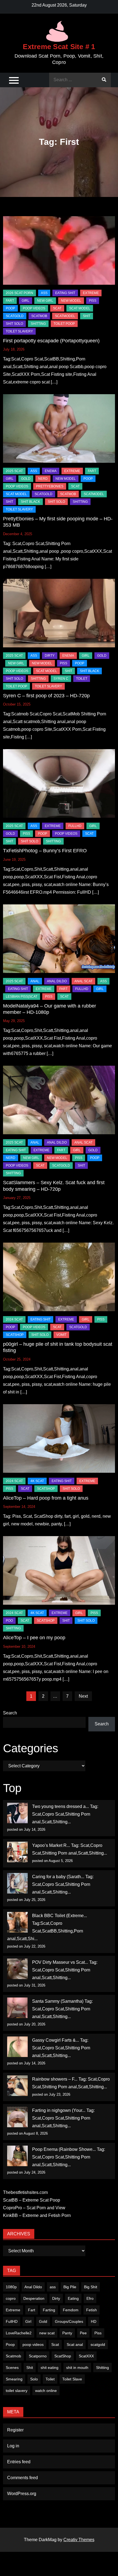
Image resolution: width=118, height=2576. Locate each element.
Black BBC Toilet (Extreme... (60, 1916)
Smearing (14, 2379)
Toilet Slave (72, 2379)
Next (83, 1696)
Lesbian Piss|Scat (22, 997)
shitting (38, 324)
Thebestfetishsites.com (25, 2192)
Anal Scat (83, 981)
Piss (93, 301)
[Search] (104, 80)
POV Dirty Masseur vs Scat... (60, 1962)
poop (10, 308)
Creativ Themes (79, 2540)
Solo (34, 2379)
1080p (11, 2287)
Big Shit (91, 2287)
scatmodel (65, 316)
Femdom (71, 2310)
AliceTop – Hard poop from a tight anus (46, 1498)
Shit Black (30, 502)
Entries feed (19, 2462)
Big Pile (70, 2287)
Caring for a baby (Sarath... (58, 1877)
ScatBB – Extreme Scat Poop (32, 2200)
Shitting (102, 2368)
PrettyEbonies (50, 486)
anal (35, 981)
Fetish (92, 2310)
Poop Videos (34, 308)
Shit (30, 2368)
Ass (44, 293)
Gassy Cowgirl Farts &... (56, 2040)
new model (71, 301)
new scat (47, 2333)
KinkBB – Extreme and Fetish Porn (37, 2215)
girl (26, 301)
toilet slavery (17, 2391)
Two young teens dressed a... (61, 1806)
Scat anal (75, 2344)
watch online (46, 2391)
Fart (32, 2310)
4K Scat (37, 1481)
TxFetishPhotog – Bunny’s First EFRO (45, 851)
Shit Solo (14, 324)
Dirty (56, 2298)
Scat (57, 308)
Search (10, 1713)
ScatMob (39, 316)
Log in (13, 2446)
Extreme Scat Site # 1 (59, 47)
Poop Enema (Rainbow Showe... (64, 2149)
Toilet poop (64, 324)
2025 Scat (14, 471)
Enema (51, 471)
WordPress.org (22, 2494)
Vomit (61, 1335)
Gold (43, 2321)
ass (53, 2287)
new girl (45, 301)
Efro (90, 2298)
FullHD (75, 826)
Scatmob (13, 2356)
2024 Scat (14, 1319)
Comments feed (23, 2478)
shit (87, 316)
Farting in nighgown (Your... (59, 2110)
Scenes (12, 2368)
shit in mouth (77, 2368)
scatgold (15, 316)
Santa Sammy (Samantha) (58, 2001)
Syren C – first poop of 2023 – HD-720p (46, 696)
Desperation (34, 2298)
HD (94, 2321)
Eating (73, 2298)
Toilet (50, 2379)
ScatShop (15, 1335)
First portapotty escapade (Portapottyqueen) (51, 341)
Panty (67, 2333)
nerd (43, 479)
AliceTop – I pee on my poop (34, 1638)
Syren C (61, 679)
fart (10, 301)
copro (11, 2298)
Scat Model (80, 308)
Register (15, 2430)
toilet (82, 679)
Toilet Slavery (19, 331)
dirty (50, 656)
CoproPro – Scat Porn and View (34, 2208)
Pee (83, 2333)
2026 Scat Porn (19, 293)
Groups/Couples (69, 2321)
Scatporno (38, 2356)
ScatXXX (86, 2356)
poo (9, 1621)
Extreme (91, 293)
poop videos (33, 2344)
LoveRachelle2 (19, 2333)
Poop (10, 2344)
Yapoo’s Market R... (51, 1845)
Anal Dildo (57, 981)
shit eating (50, 2368)
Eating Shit (65, 293)
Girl (28, 2321)
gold (26, 479)
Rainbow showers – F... (55, 2079)
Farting (49, 2310)
